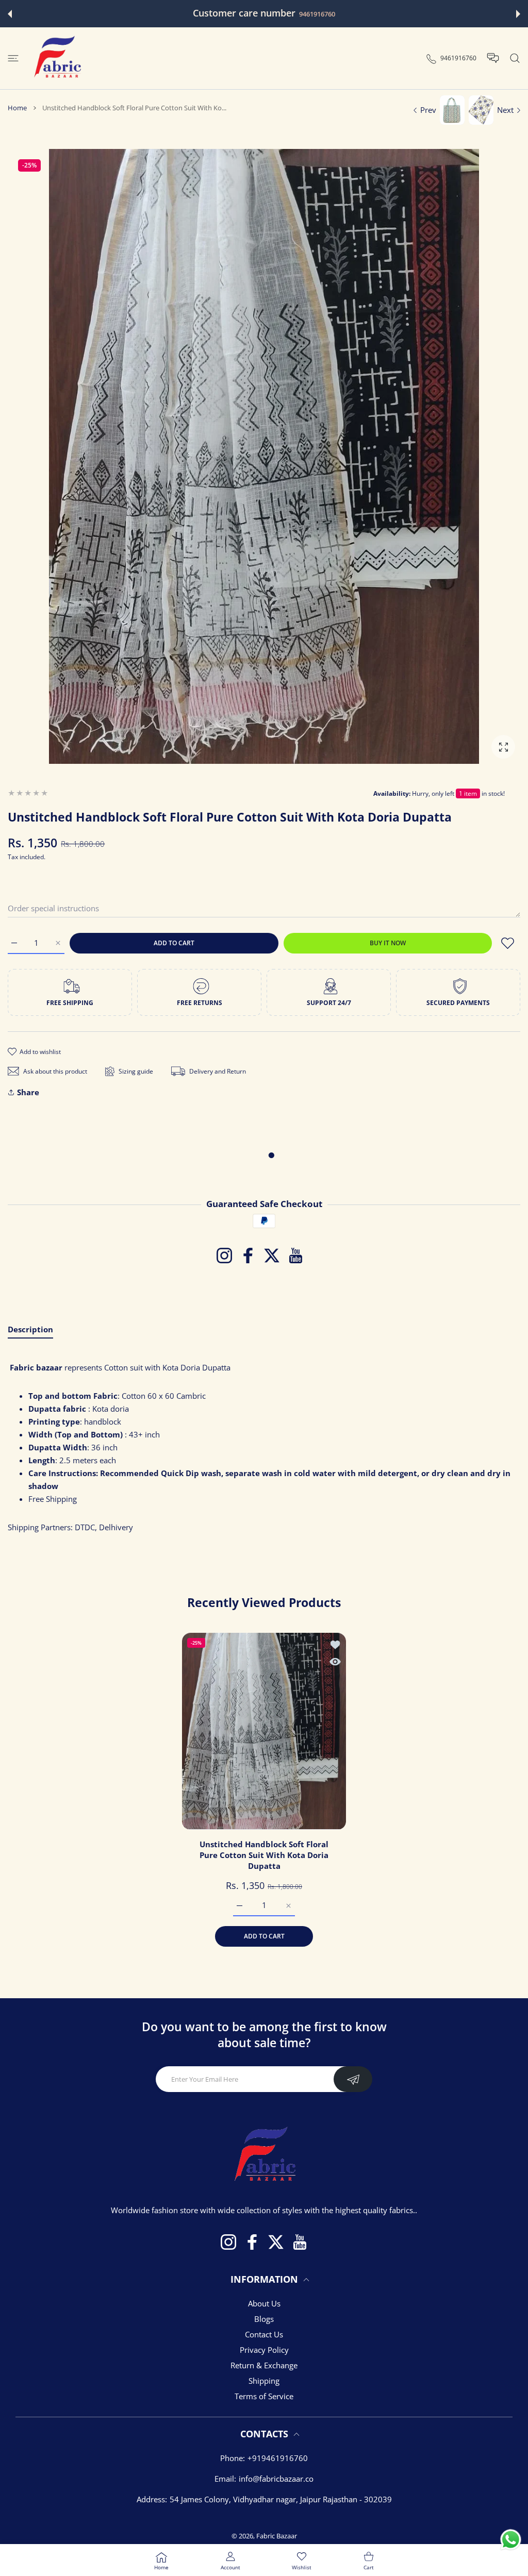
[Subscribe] (353, 2079)
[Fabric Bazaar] (57, 58)
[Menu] (13, 58)
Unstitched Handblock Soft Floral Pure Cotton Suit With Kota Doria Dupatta (264, 1855)
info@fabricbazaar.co (276, 2479)
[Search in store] (515, 58)
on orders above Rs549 (338, 14)
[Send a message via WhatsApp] (511, 2540)
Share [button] (28, 1092)
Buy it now (388, 943)
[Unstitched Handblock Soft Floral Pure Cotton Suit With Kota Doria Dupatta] (264, 1731)
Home (17, 108)
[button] (10, 14)
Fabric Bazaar (277, 2536)
